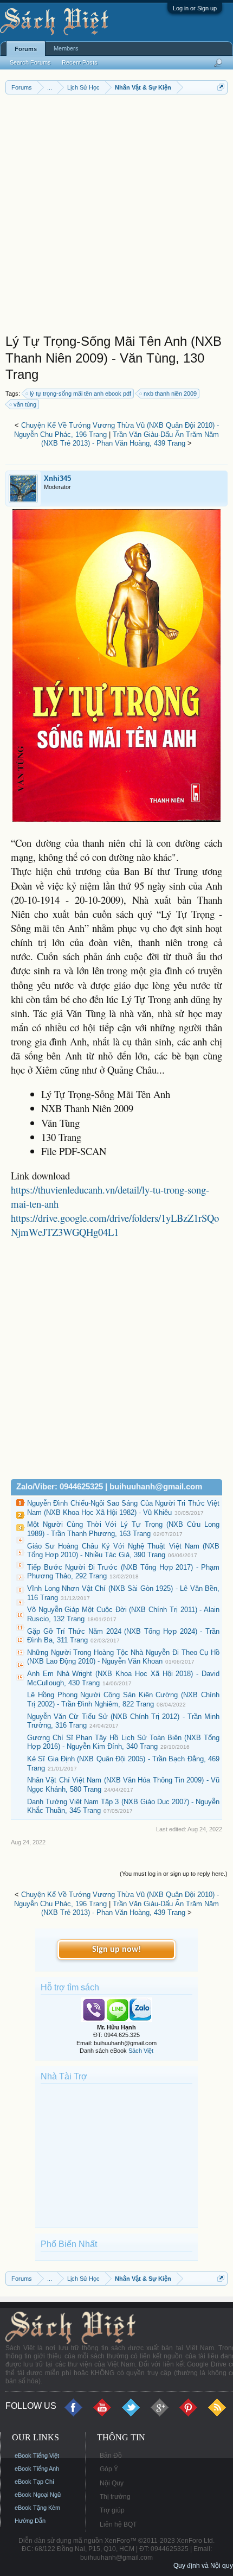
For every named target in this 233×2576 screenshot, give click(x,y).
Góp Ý (109, 2469)
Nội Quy (112, 2483)
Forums (26, 49)
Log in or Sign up (195, 8)
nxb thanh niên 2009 (170, 394)
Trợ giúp (112, 2510)
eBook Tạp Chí (34, 2482)
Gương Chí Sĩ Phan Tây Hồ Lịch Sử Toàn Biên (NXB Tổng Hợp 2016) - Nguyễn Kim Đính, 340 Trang (123, 1742)
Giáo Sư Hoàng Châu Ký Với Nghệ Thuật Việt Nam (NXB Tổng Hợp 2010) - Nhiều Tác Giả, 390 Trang (123, 1551)
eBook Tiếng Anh (37, 2469)
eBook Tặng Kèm (37, 2508)
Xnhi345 (57, 478)
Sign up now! (116, 1950)
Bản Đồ (111, 2456)
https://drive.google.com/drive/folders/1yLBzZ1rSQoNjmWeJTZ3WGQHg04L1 (115, 1225)
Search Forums (30, 62)
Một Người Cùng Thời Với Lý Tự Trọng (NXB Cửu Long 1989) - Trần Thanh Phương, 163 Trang (123, 1529)
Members (66, 48)
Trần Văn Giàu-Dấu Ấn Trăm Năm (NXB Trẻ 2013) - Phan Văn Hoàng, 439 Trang (130, 439)
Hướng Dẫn (30, 2521)
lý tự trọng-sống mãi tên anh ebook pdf (80, 394)
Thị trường (115, 2497)
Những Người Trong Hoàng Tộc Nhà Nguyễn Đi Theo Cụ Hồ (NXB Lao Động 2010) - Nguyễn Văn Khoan (123, 1657)
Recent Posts (80, 62)
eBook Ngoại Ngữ (38, 2495)
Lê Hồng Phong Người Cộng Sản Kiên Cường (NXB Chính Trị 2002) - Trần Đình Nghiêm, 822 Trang (123, 1699)
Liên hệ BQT (118, 2524)
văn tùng (25, 404)
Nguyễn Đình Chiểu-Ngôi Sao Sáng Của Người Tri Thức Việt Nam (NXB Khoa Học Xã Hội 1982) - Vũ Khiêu (123, 1508)
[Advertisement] (116, 217)
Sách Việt (141, 2051)
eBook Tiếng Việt (37, 2456)
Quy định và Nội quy (203, 2566)
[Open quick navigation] (221, 87)
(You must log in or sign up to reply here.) (174, 1874)
